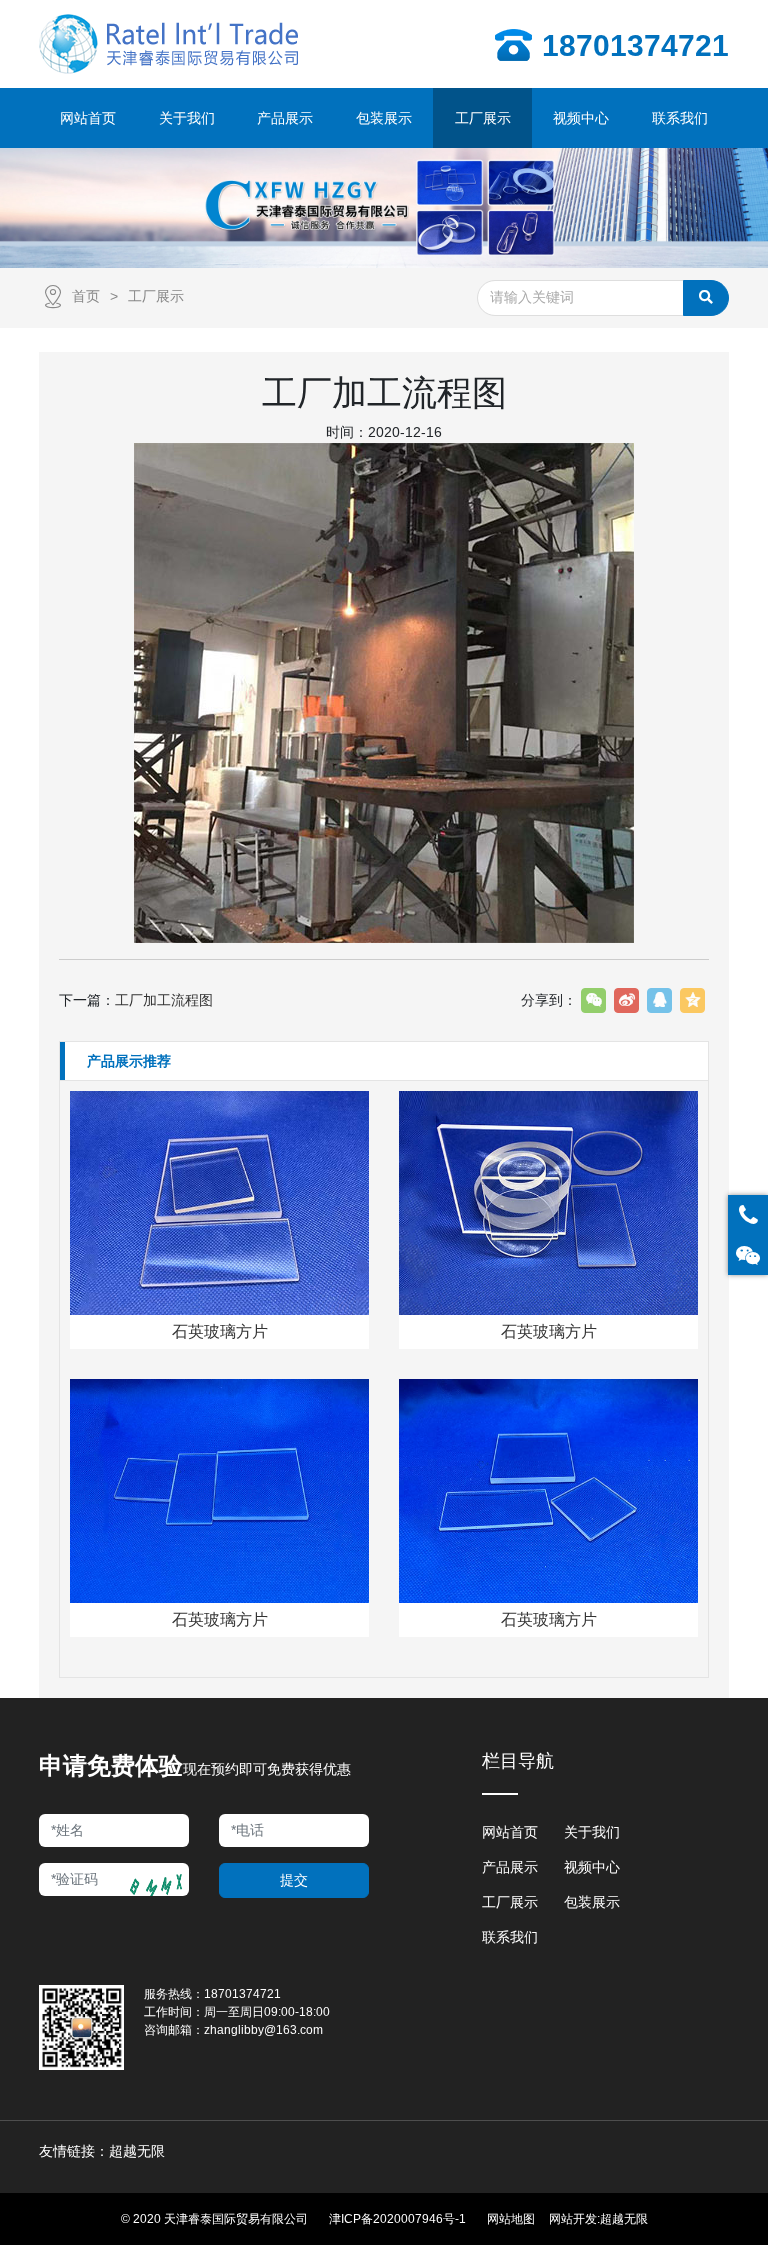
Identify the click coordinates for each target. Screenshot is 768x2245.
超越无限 (624, 2219)
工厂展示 (156, 296)
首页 (86, 296)
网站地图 (511, 2219)
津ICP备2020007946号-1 (397, 2219)
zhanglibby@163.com (263, 2030)
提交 (294, 1880)
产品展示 (510, 1867)
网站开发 (573, 2219)
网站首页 (510, 1832)
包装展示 (592, 1902)
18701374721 (242, 1994)
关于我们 (592, 1832)
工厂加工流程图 (164, 1000)
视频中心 (592, 1867)
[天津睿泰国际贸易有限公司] (170, 44)
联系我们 (510, 1937)
